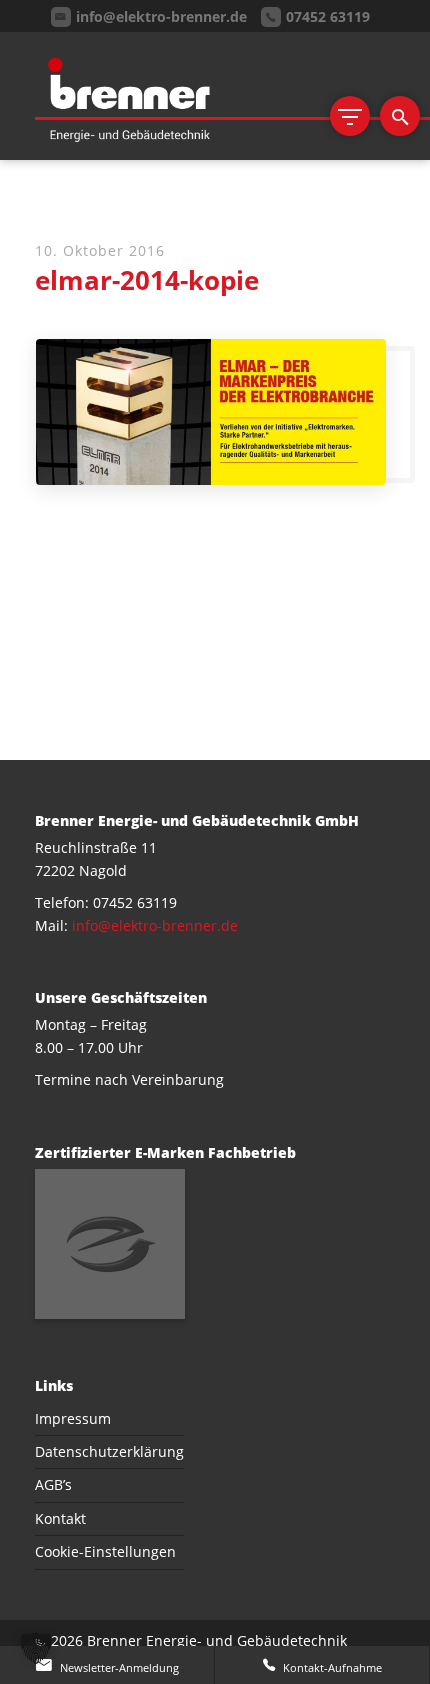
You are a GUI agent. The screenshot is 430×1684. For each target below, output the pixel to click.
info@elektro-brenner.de (155, 925)
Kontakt (60, 1518)
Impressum (73, 1418)
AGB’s (53, 1484)
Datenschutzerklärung (109, 1451)
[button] (36, 1648)
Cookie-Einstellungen (105, 1551)
